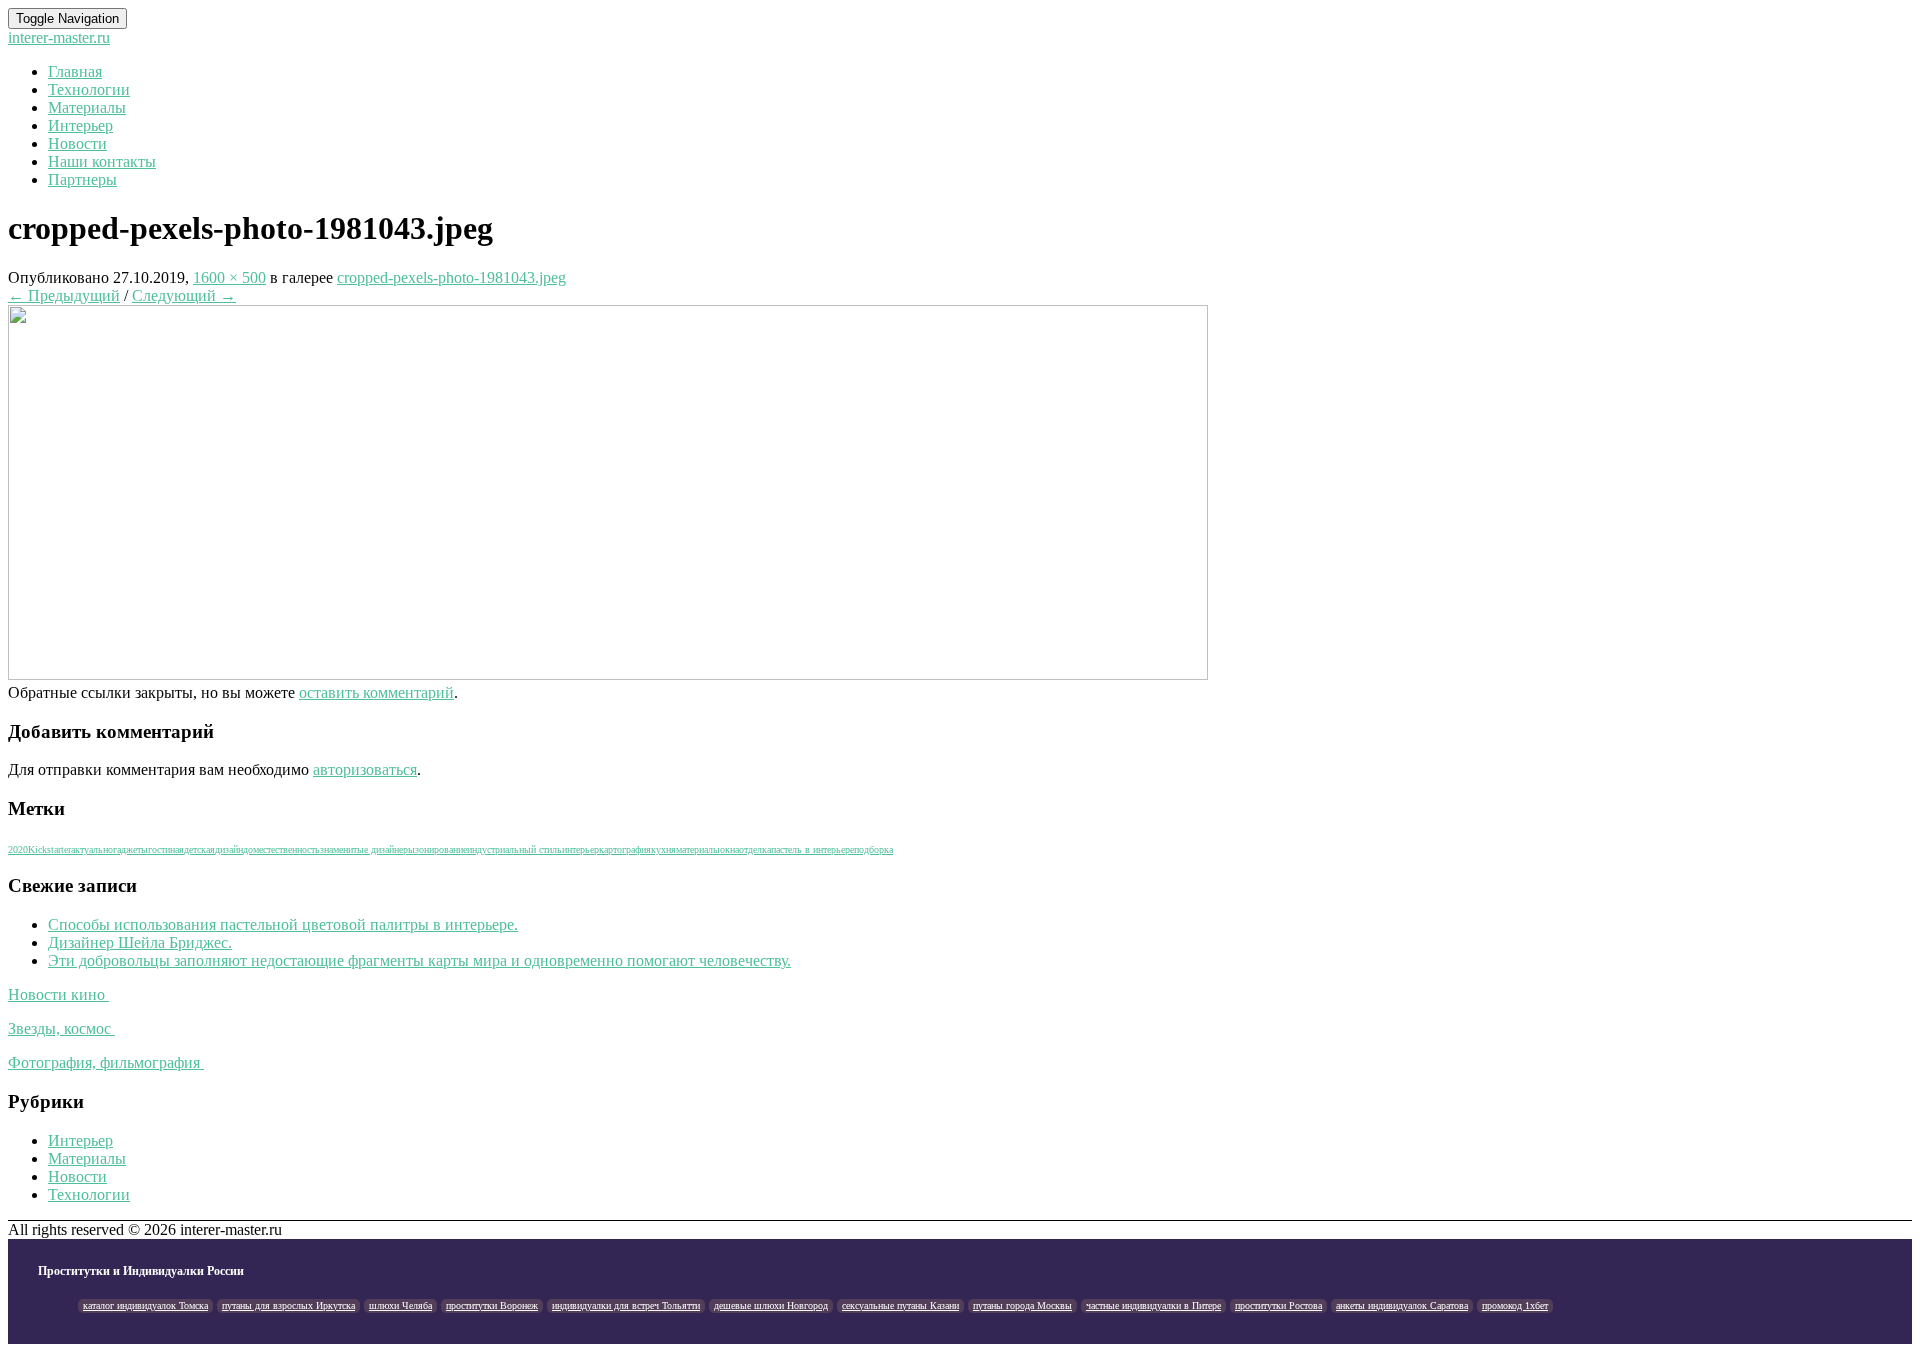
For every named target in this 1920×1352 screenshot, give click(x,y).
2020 (18, 849)
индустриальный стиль (514, 849)
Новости (77, 143)
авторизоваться (365, 769)
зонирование (441, 849)
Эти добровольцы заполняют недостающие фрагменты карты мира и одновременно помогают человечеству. (419, 960)
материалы (698, 849)
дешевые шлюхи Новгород (771, 1305)
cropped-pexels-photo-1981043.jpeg (451, 277)
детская (199, 849)
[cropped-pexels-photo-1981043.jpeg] (608, 674)
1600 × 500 (229, 277)
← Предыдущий (64, 295)
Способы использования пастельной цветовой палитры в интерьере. (283, 924)
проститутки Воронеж (492, 1305)
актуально (92, 849)
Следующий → (184, 295)
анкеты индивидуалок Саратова (1402, 1305)
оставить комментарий (376, 692)
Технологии (89, 89)
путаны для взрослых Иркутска (288, 1305)
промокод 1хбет (1515, 1305)
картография (625, 849)
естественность (289, 849)
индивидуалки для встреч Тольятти (626, 1305)
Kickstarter (49, 849)
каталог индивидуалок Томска (145, 1305)
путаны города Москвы (1022, 1305)
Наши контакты (102, 161)
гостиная (166, 849)
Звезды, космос (61, 1028)
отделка (755, 849)
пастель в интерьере (812, 849)
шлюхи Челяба (400, 1305)
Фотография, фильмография (106, 1062)
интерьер (580, 849)
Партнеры (82, 179)
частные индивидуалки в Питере (1153, 1305)
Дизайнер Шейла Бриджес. (140, 942)
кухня (663, 849)
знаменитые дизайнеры (367, 849)
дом (251, 849)
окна (729, 849)
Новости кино (58, 994)
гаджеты (130, 849)
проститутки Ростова (1278, 1305)
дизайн (229, 849)
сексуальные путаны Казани (900, 1305)
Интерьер (80, 125)
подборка (873, 849)
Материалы (87, 107)
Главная (75, 71)
